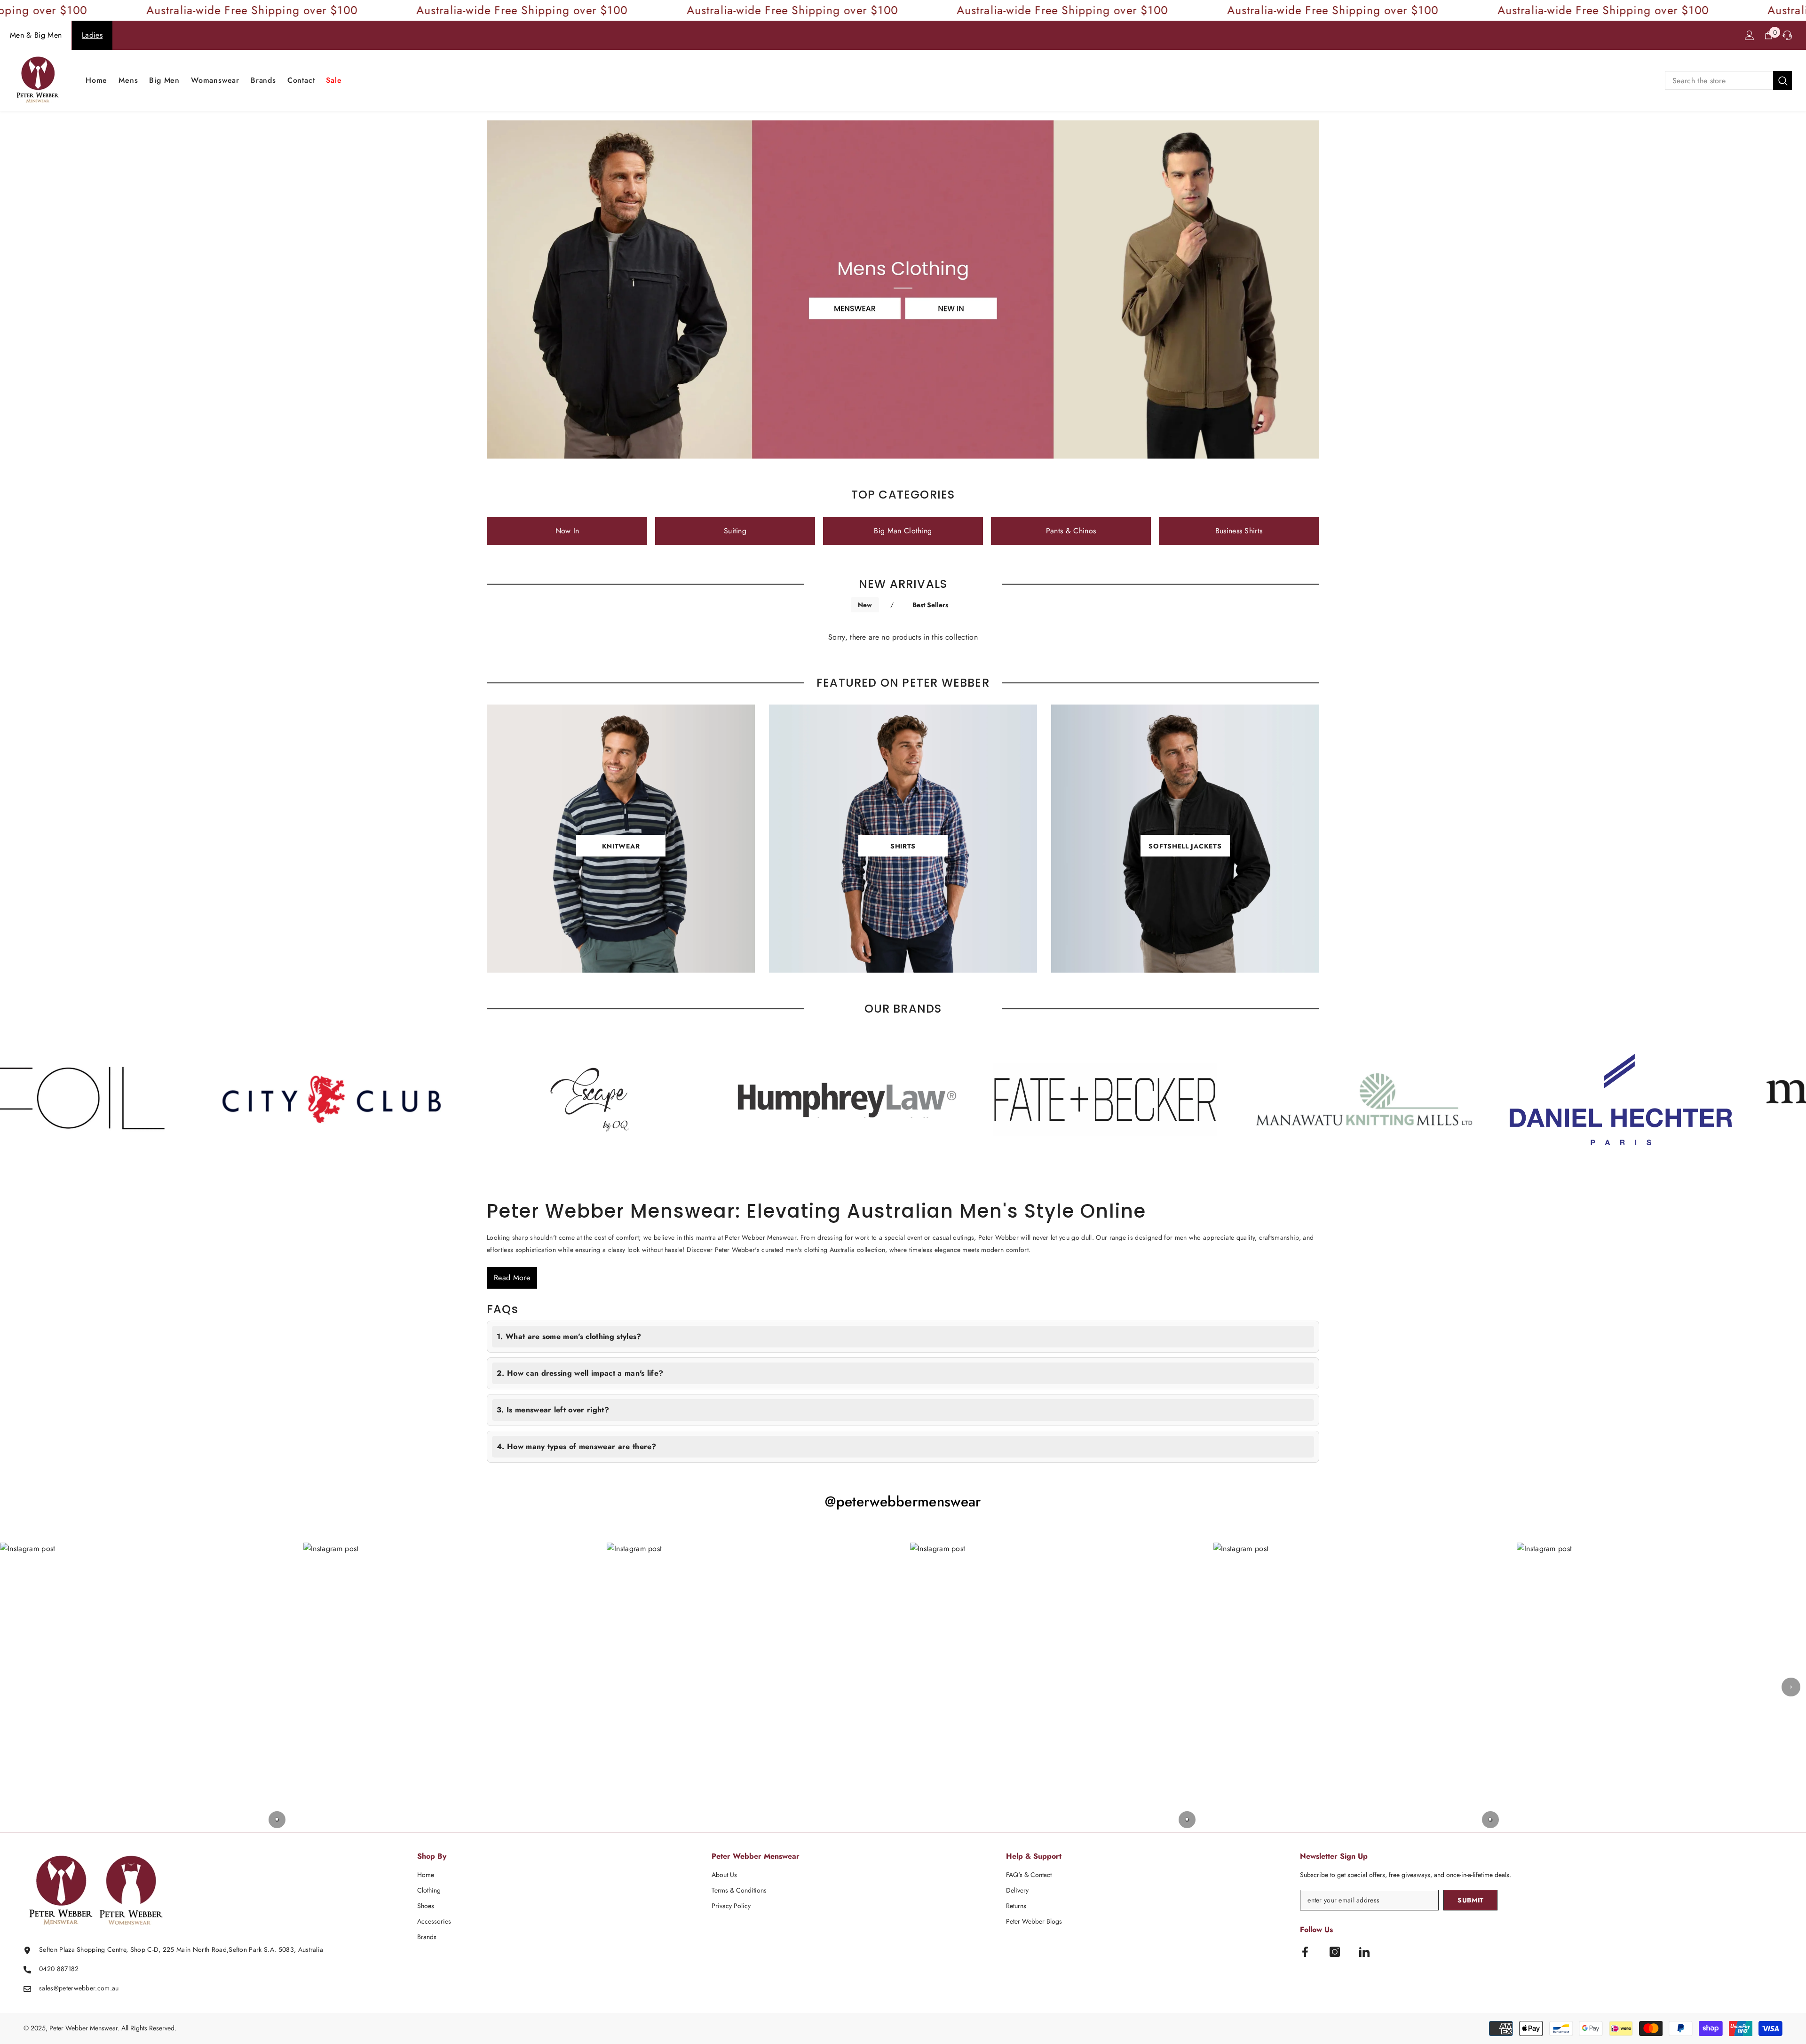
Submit (1471, 1900)
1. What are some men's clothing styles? (569, 1336)
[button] (145, 1687)
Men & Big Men (36, 35)
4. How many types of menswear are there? (577, 1446)
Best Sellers (930, 605)
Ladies (92, 35)
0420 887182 (59, 1969)
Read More (512, 1278)
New (865, 605)
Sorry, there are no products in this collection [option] (903, 637)
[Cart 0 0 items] (1768, 35)
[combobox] (1719, 80)
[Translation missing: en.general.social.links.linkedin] (1364, 1952)
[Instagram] (1335, 1952)
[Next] (1791, 1687)
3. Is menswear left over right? (553, 1410)
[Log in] (1750, 35)
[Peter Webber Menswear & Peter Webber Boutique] (356, 1099)
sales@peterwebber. (68, 1988)
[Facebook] (1305, 1952)
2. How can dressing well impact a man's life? (580, 1373)
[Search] (1728, 80)
